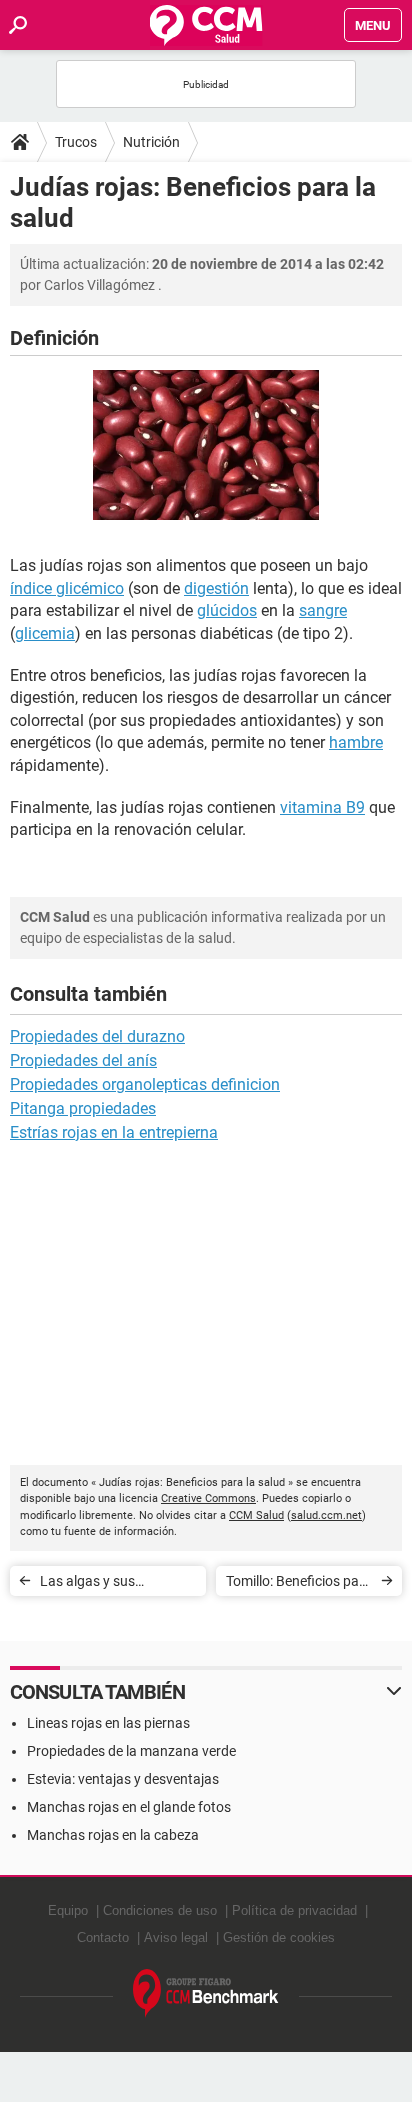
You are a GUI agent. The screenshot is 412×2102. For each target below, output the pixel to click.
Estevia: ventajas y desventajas (123, 1779)
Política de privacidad (294, 1910)
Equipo (68, 1910)
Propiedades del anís (83, 1060)
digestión (216, 588)
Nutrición (151, 142)
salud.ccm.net (326, 1515)
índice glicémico (67, 588)
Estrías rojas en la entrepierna (114, 1132)
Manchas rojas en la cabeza (113, 1835)
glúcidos (227, 610)
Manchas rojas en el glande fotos (129, 1807)
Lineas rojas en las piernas (108, 1723)
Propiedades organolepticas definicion (145, 1084)
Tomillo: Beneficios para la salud (299, 1584)
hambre (356, 742)
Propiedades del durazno (97, 1036)
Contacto (103, 1937)
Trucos (76, 142)
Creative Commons (208, 1498)
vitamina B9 (322, 807)
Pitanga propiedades (83, 1108)
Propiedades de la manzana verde (131, 1751)
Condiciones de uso (160, 1910)
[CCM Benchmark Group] (206, 1993)
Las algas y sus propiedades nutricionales (87, 1584)
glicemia (45, 633)
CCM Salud (256, 1515)
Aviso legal (176, 1937)
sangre (323, 610)
